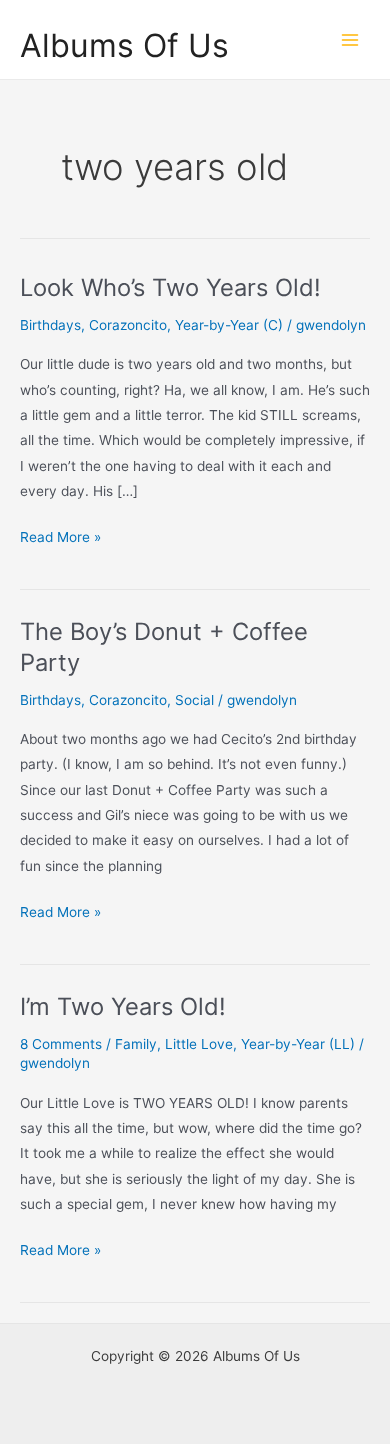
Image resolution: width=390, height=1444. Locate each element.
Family (136, 1044)
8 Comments (61, 1044)
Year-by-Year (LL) (298, 1044)
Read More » (60, 539)
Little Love (199, 1044)
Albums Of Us (124, 45)
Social (194, 700)
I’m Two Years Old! (123, 1006)
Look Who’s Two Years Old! (170, 287)
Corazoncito (128, 325)
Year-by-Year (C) (229, 325)
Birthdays (50, 325)
